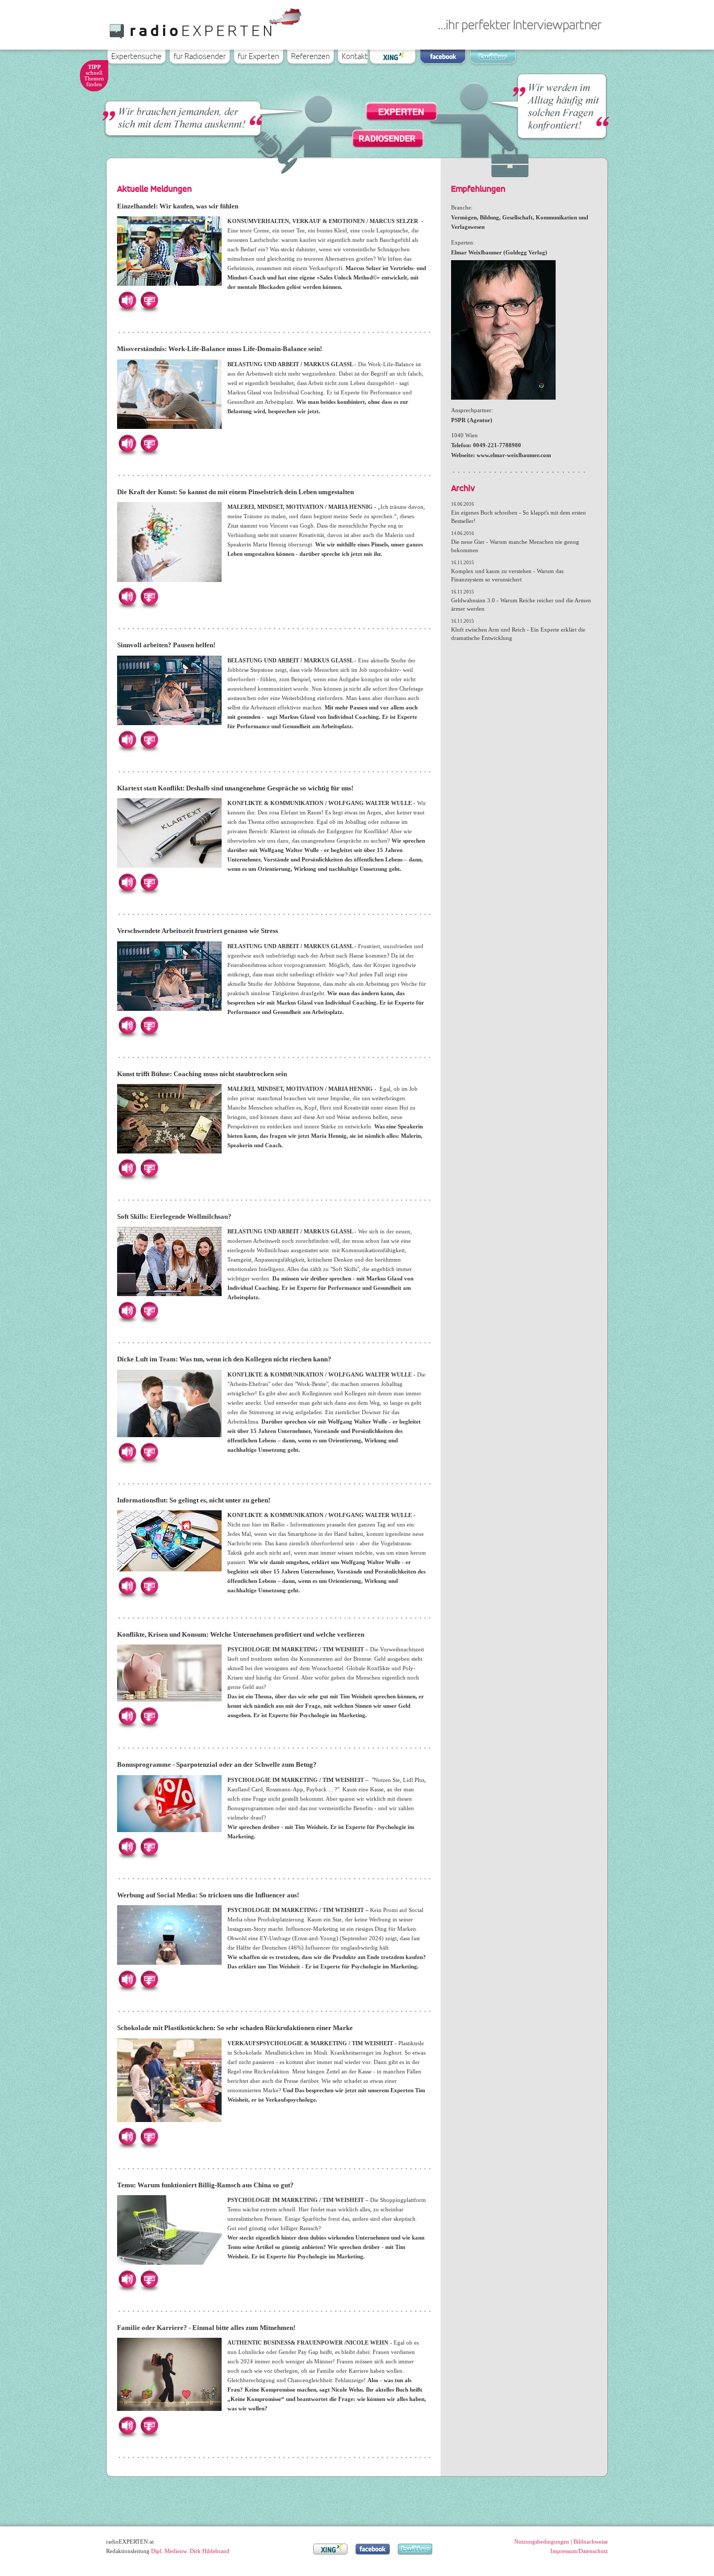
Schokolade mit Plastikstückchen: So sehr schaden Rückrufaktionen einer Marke (235, 2028)
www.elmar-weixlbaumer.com (514, 455)
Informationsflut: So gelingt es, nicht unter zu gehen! (194, 1500)
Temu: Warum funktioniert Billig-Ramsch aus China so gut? (205, 2185)
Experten (402, 112)
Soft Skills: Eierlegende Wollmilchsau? (174, 1216)
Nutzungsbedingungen (542, 2542)
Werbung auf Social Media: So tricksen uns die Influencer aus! (208, 1895)
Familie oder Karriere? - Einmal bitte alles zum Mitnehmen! (206, 2328)
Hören (127, 300)
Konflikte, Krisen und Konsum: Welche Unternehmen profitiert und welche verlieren (241, 1634)
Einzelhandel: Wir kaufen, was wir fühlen (178, 206)
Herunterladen (149, 300)
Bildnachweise (591, 2542)
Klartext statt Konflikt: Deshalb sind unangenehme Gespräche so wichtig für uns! (235, 788)
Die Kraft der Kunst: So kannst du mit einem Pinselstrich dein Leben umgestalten (235, 492)
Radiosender (387, 138)
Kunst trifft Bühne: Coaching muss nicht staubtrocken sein (202, 1074)
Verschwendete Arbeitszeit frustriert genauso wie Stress (198, 931)
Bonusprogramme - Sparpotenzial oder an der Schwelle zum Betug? (217, 1764)
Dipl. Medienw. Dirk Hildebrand (190, 2551)
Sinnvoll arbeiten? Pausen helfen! (166, 645)
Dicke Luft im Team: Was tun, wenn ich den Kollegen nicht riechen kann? (224, 1359)
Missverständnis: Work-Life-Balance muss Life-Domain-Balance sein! (220, 349)
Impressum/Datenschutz (579, 2551)
